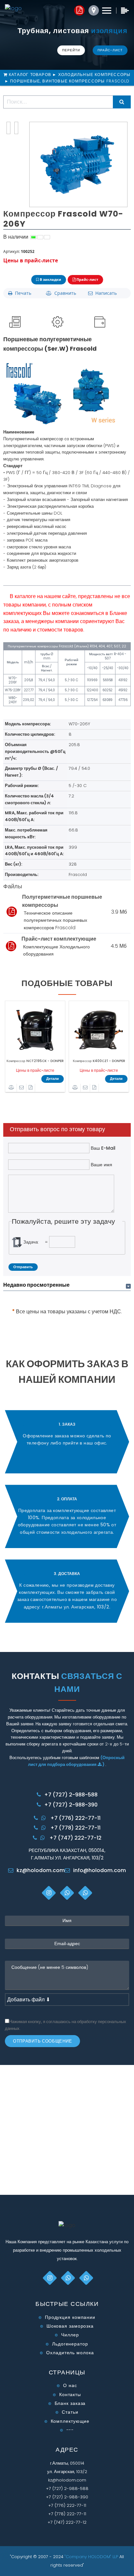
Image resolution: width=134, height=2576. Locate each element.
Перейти (71, 50)
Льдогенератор (70, 2344)
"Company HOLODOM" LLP (92, 2557)
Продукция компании (70, 2317)
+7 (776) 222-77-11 (75, 1818)
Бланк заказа (70, 2403)
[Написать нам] (22, 1088)
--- (70, 2430)
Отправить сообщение (42, 2041)
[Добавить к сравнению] (12, 1088)
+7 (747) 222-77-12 (75, 1838)
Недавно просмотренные (36, 1285)
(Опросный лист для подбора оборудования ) (76, 1761)
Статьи (70, 2412)
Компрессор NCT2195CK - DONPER (35, 1061)
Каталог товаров (31, 75)
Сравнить (64, 293)
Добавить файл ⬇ (29, 2000)
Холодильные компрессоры (94, 75)
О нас (70, 2385)
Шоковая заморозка (70, 2326)
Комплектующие (70, 2421)
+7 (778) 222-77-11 (75, 1828)
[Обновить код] (17, 1242)
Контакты (70, 2395)
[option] (35, 1049)
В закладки (50, 279)
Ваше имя (101, 1165)
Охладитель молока (70, 2353)
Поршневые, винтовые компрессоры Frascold (70, 81)
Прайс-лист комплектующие (59, 939)
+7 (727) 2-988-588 (71, 1795)
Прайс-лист (110, 50)
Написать (105, 293)
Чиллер (70, 2335)
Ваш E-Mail (102, 1148)
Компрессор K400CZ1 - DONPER (99, 1061)
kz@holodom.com (41, 1870)
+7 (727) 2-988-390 (71, 1805)
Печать (22, 293)
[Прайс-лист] (31, 1088)
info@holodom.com (100, 1870)
